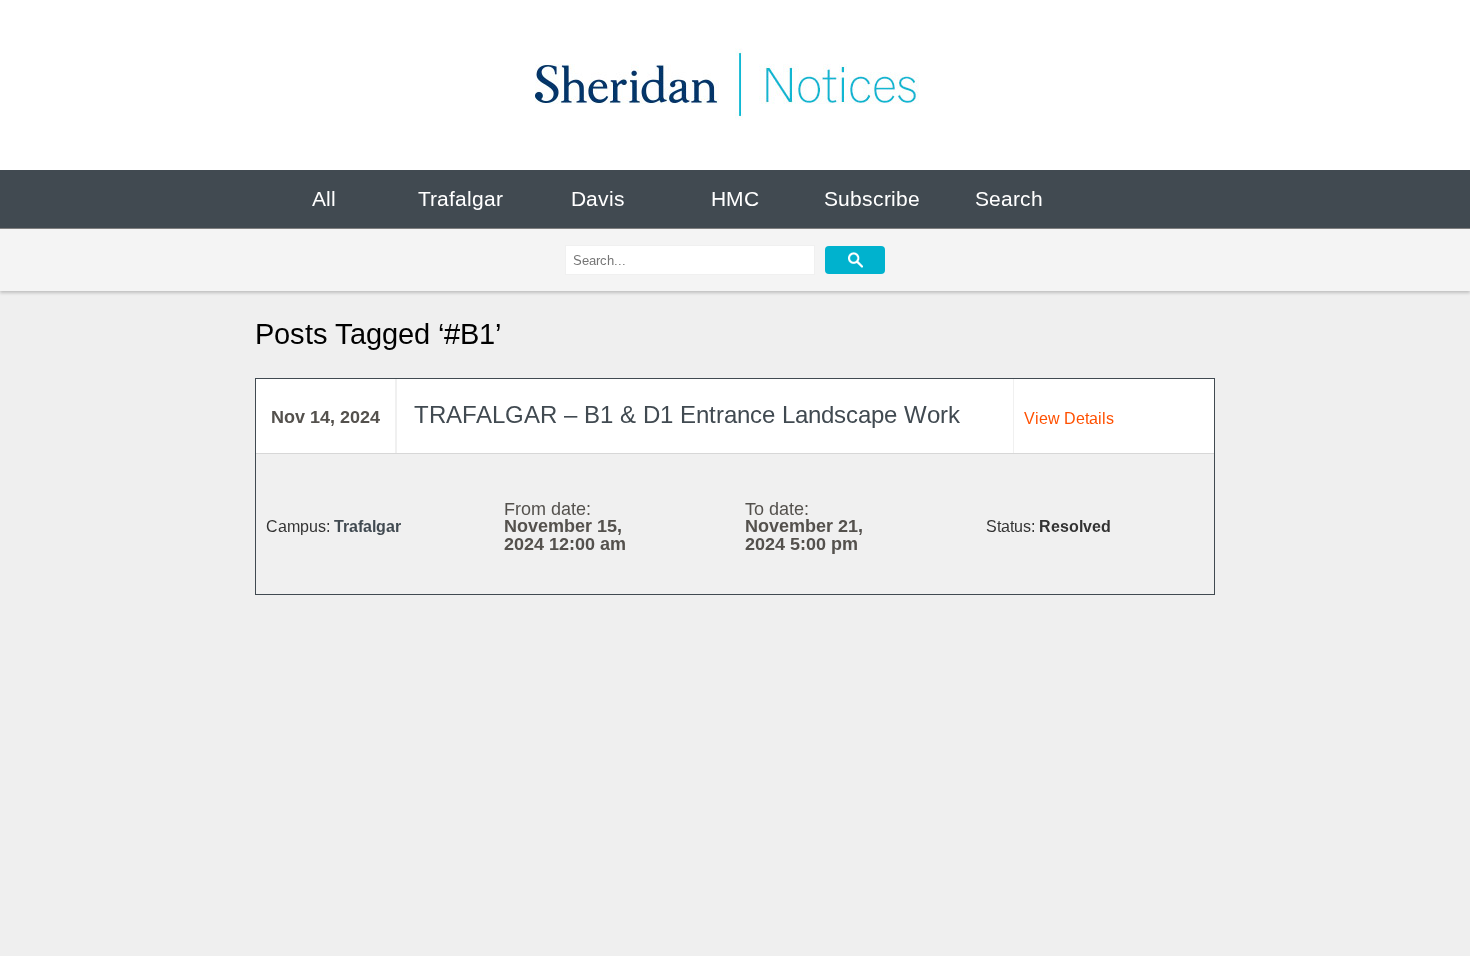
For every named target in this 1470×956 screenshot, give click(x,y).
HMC (735, 198)
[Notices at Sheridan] (735, 85)
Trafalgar (460, 198)
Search (1009, 198)
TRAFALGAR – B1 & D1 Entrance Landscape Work (687, 415)
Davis (598, 198)
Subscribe (872, 198)
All (324, 198)
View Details (1069, 418)
